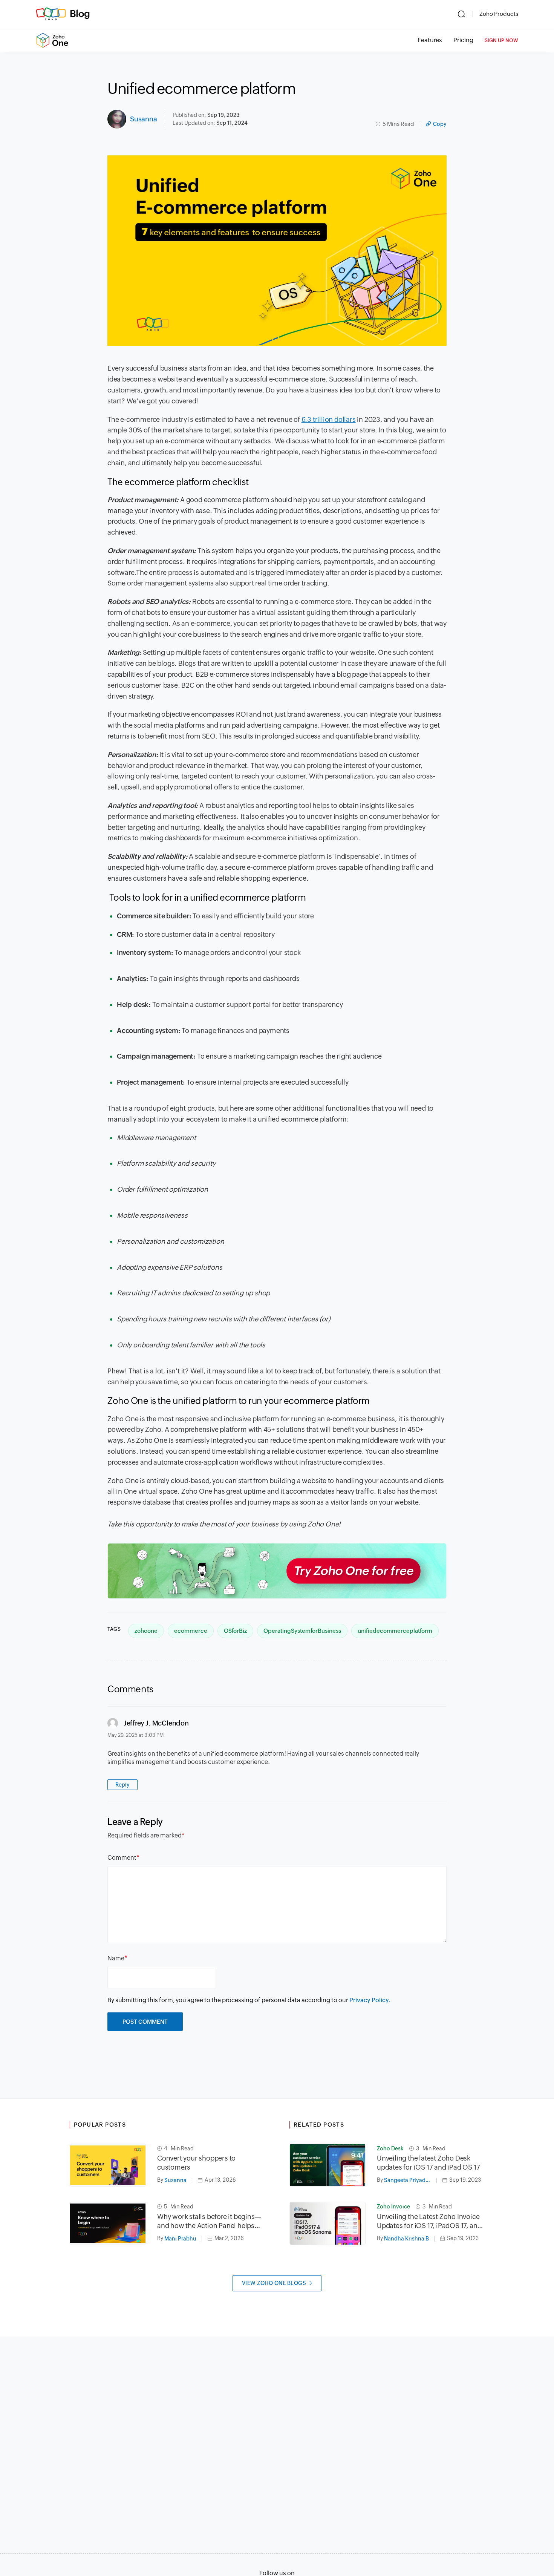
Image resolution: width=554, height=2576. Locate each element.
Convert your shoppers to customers (196, 2163)
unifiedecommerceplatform (395, 1631)
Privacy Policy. (370, 2000)
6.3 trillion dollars (329, 419)
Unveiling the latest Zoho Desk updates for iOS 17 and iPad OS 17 (428, 2163)
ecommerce (191, 1631)
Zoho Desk (390, 2148)
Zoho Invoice (393, 2207)
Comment (122, 1858)
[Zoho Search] (461, 14)
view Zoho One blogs (274, 2283)
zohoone (146, 1631)
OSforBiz (235, 1631)
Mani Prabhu (180, 2239)
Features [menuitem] (430, 40)
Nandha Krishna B (406, 2239)
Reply (122, 1785)
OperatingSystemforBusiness (302, 1631)
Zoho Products (499, 14)
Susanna (144, 119)
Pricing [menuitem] (463, 40)
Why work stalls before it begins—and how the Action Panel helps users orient (209, 2221)
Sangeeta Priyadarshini (410, 2180)
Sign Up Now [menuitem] (501, 41)
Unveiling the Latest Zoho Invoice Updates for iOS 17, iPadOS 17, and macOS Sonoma (429, 2221)
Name (116, 1958)
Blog (80, 14)
